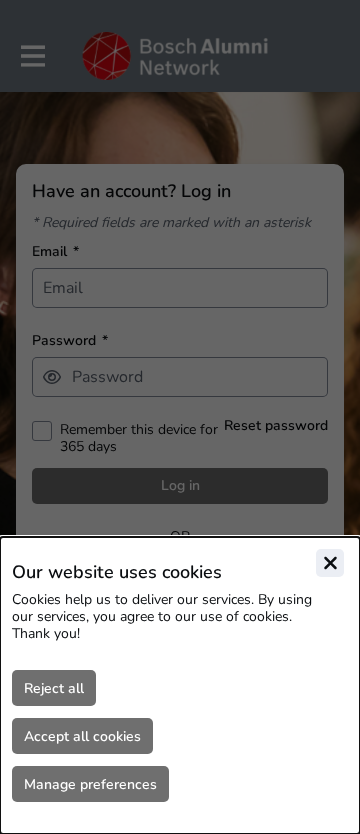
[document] (180, 685)
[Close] (330, 563)
